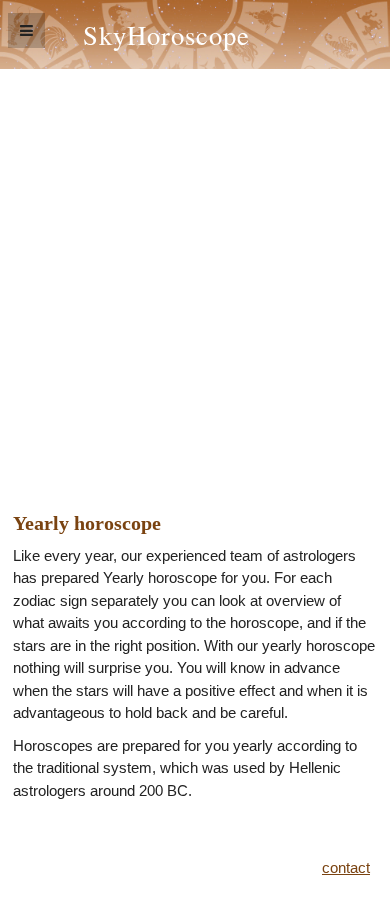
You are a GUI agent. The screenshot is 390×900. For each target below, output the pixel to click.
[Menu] (26, 30)
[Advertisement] (195, 274)
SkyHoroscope (166, 34)
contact (346, 867)
